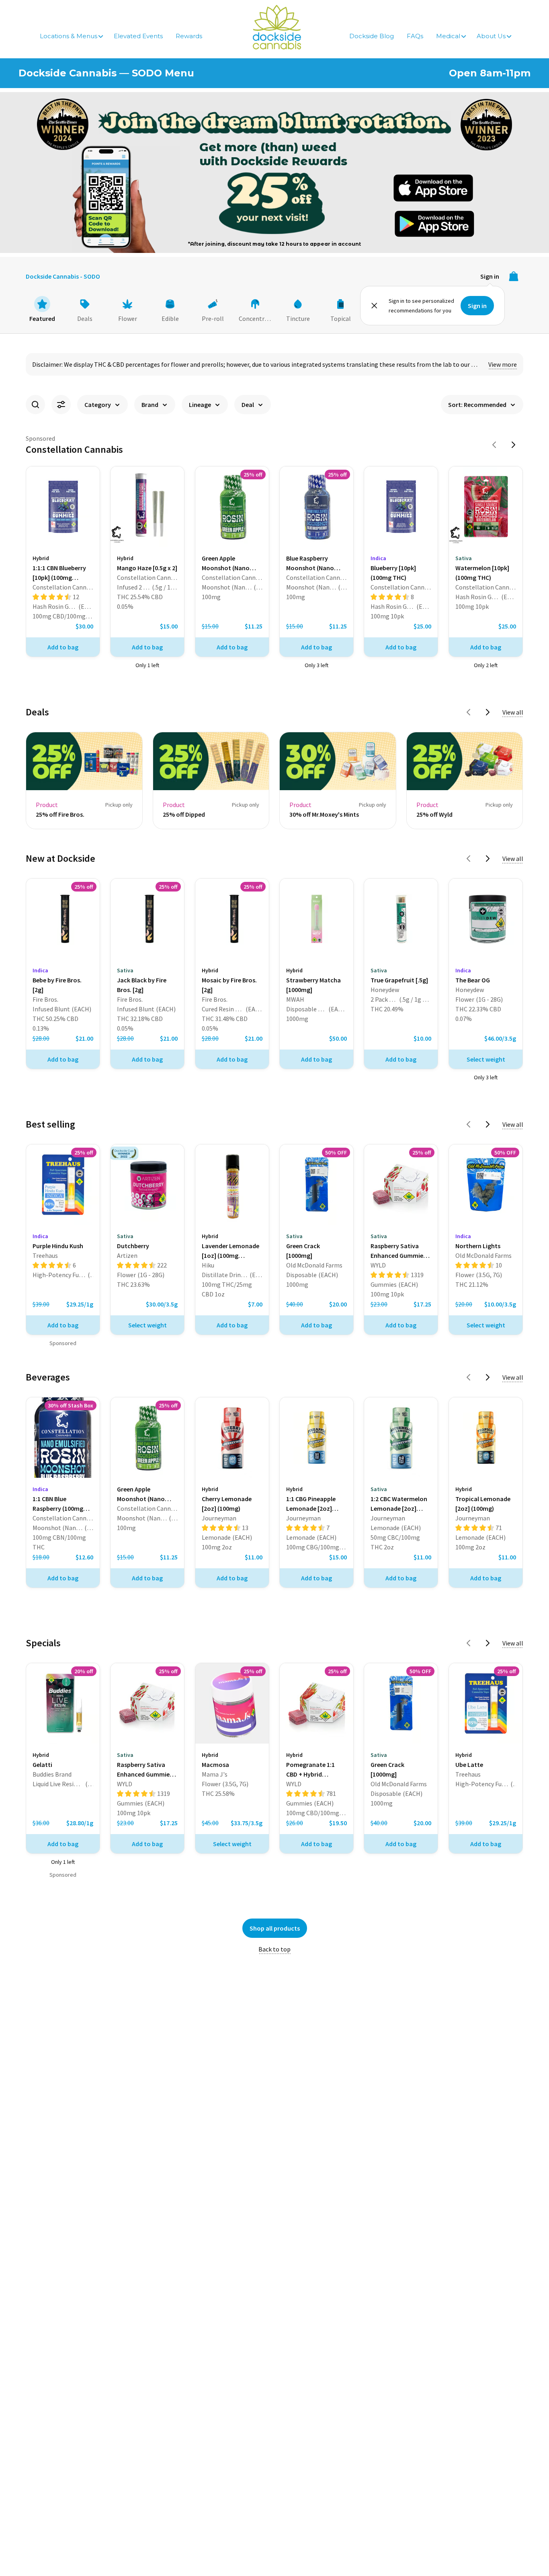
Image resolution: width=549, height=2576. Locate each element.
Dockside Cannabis (277, 27)
